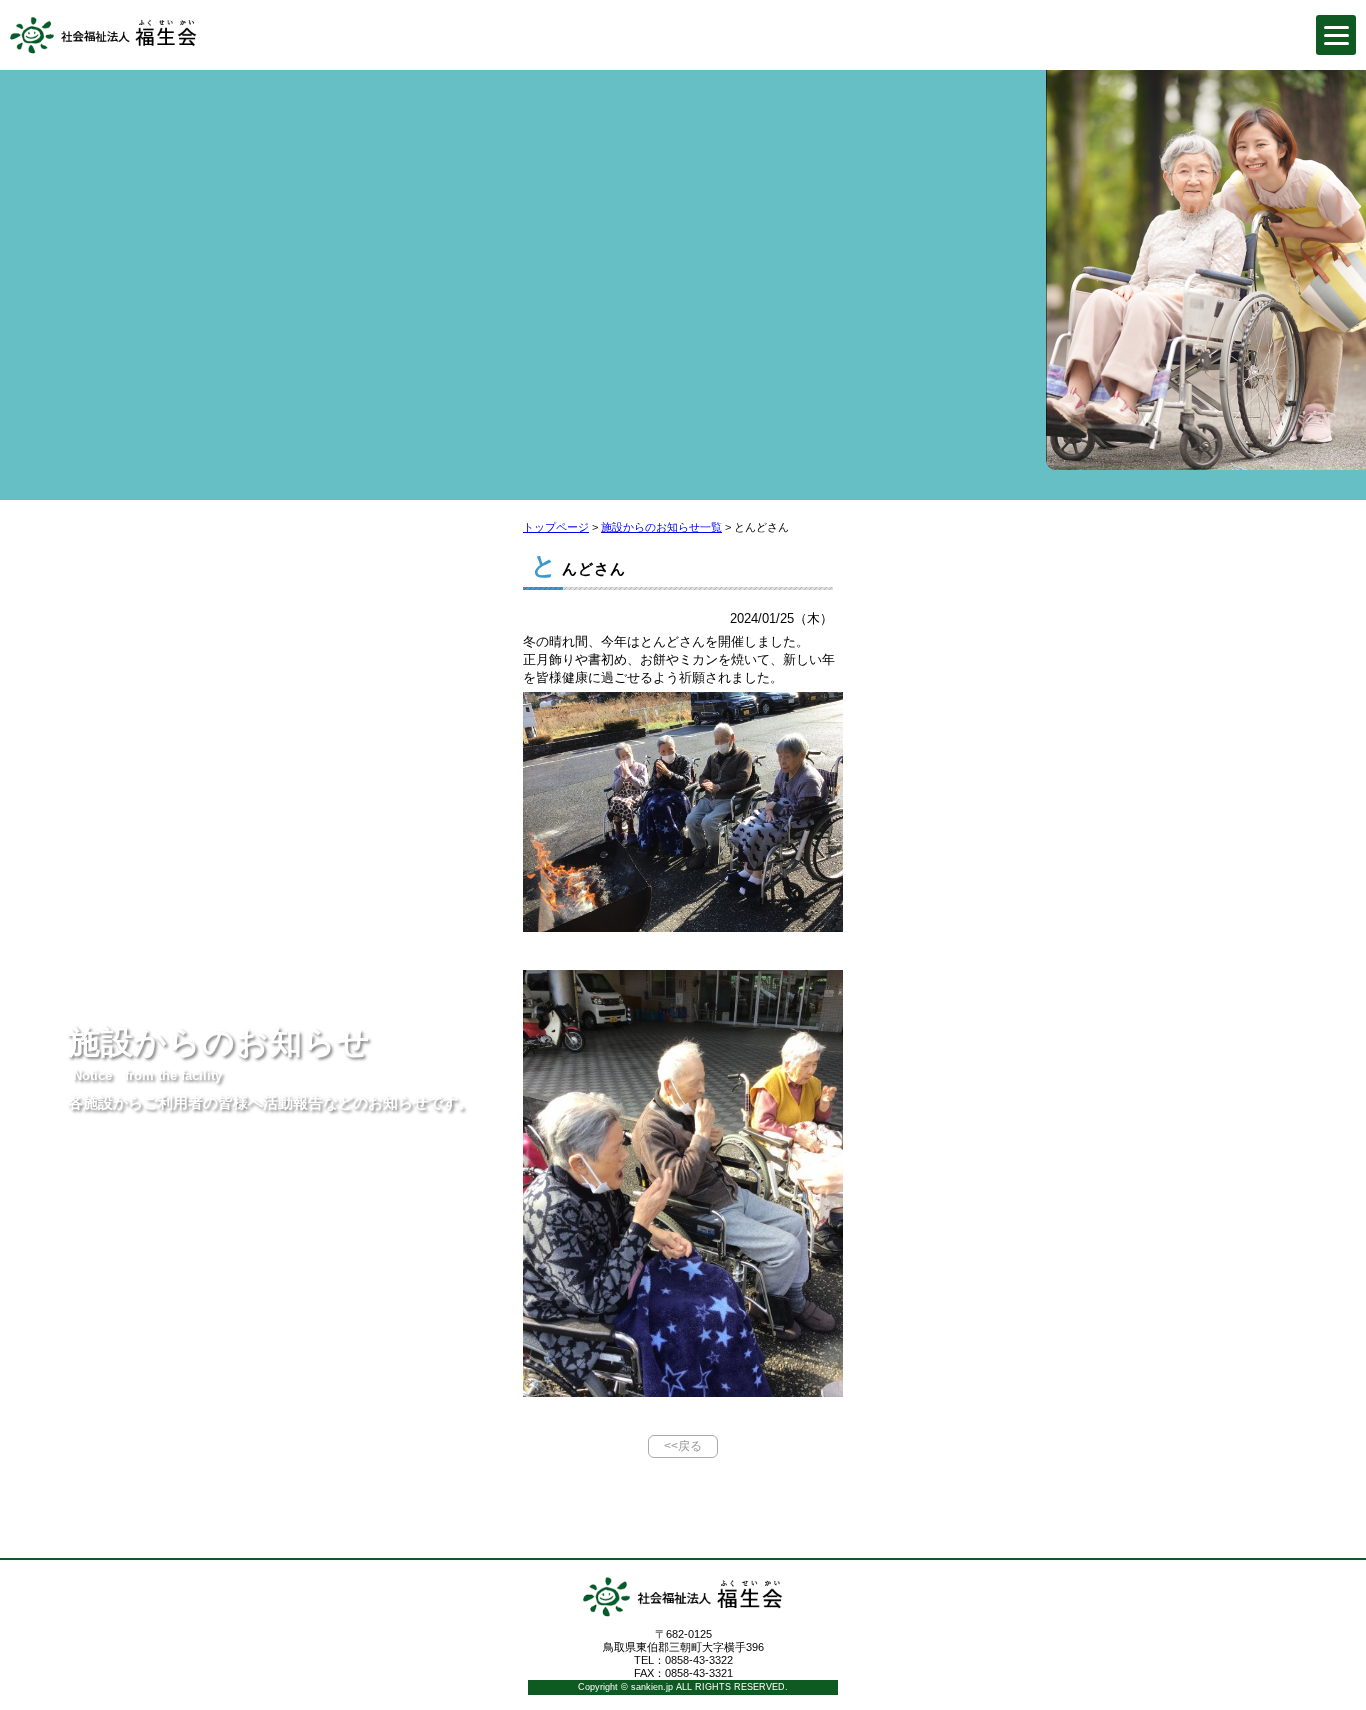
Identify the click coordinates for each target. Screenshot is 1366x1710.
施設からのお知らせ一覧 (661, 527)
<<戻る (683, 1446)
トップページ (556, 527)
